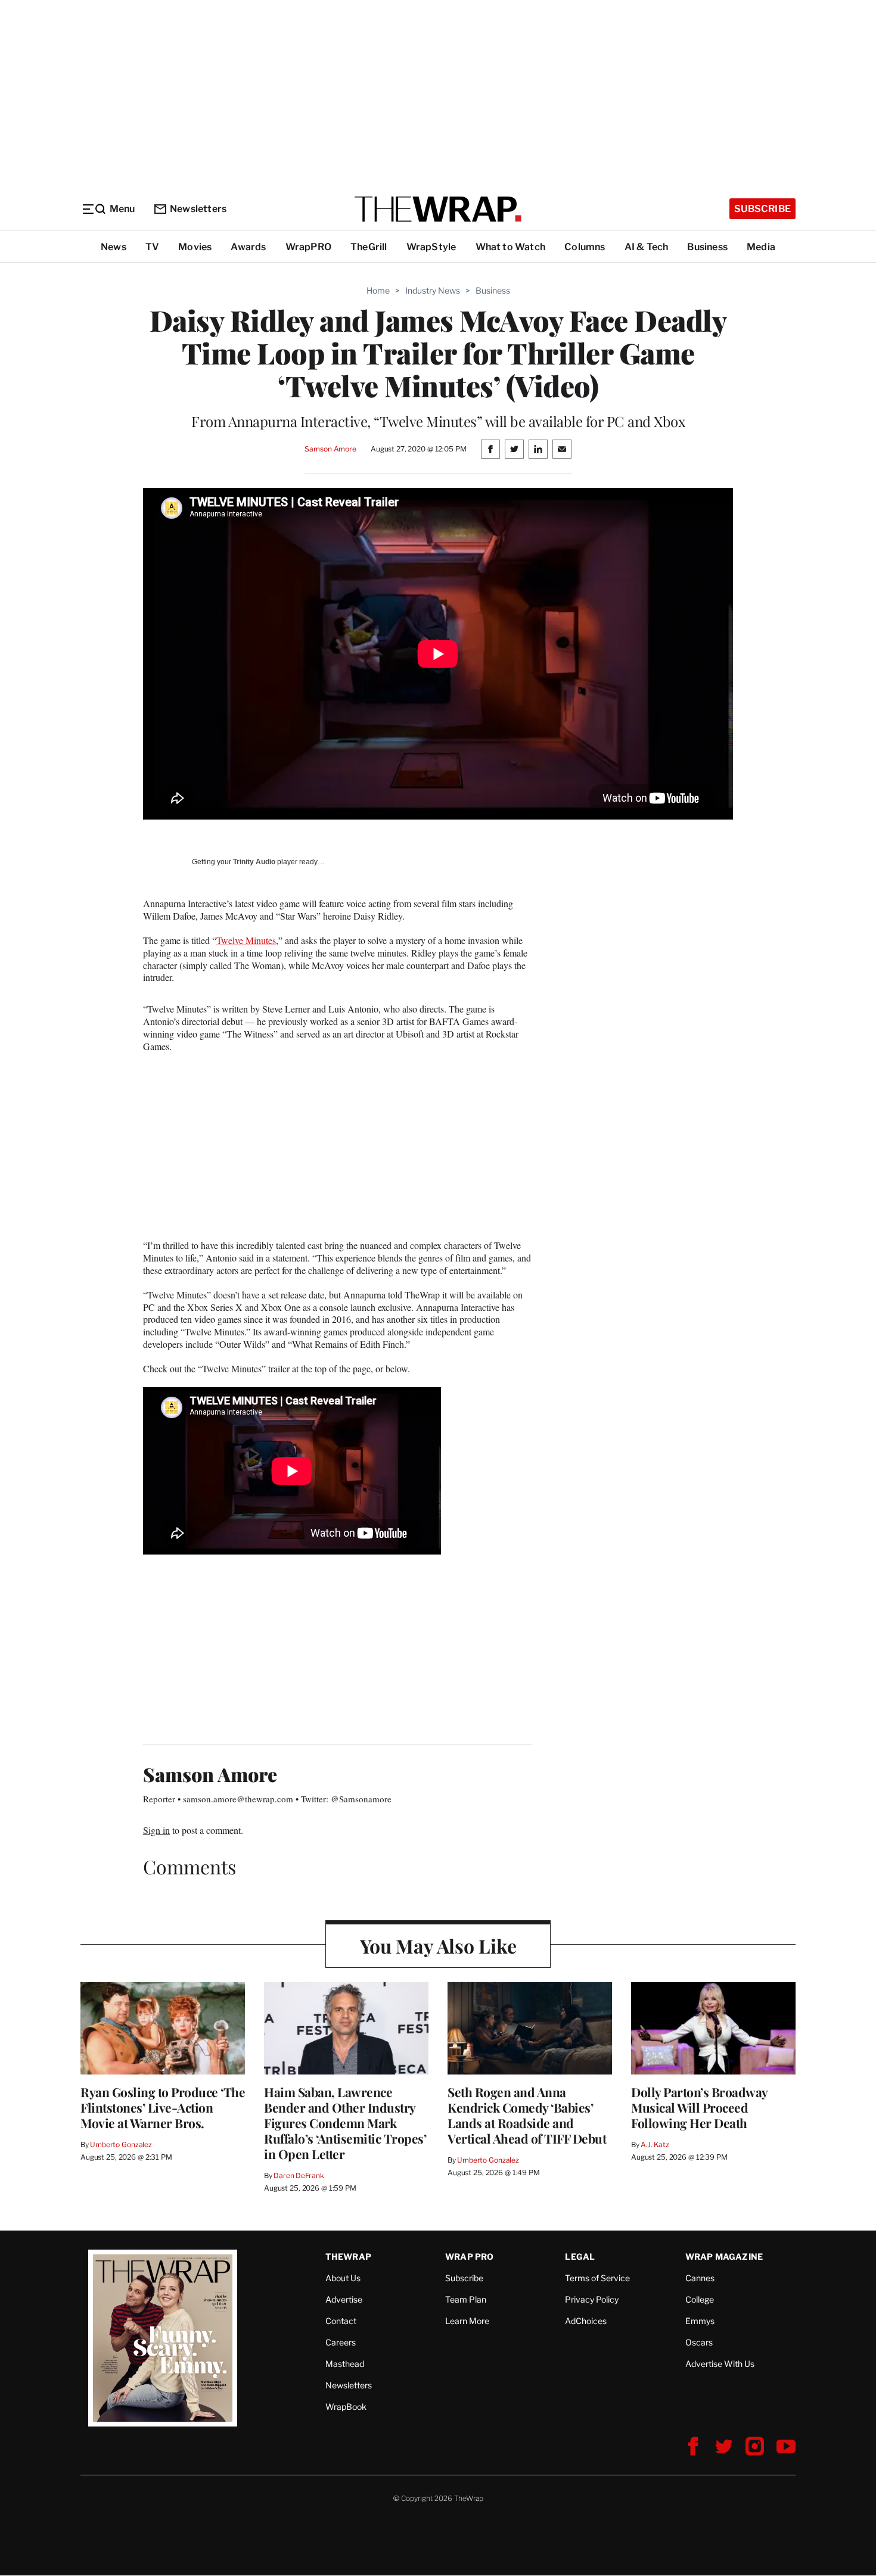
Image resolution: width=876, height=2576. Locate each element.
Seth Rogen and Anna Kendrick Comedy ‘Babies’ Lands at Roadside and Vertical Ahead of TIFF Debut (527, 2115)
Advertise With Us (720, 2364)
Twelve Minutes (246, 940)
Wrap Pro (470, 2256)
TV (152, 247)
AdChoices (586, 2321)
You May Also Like (438, 1946)
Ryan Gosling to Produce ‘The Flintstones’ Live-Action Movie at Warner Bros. (163, 2107)
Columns (585, 247)
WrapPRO (308, 247)
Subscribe (762, 209)
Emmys (700, 2321)
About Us (343, 2278)
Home (378, 290)
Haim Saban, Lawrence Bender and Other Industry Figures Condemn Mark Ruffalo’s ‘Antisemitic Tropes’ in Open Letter (345, 2123)
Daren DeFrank (299, 2175)
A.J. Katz (655, 2144)
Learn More (467, 2321)
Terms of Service (597, 2278)
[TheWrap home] (438, 209)
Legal (580, 2256)
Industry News (433, 290)
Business (707, 247)
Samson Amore (330, 449)
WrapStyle (431, 247)
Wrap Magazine (724, 2256)
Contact (341, 2321)
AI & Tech (647, 247)
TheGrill (369, 247)
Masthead (345, 2364)
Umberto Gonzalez (121, 2144)
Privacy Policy (592, 2299)
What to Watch (511, 247)
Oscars (699, 2342)
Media (761, 247)
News (114, 247)
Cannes (700, 2278)
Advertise (344, 2299)
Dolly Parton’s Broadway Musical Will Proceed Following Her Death (699, 2107)
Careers (341, 2342)
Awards (248, 247)
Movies (195, 247)
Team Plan (466, 2299)
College (700, 2299)
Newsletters (198, 209)
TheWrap (348, 2256)
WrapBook (346, 2407)
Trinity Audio (254, 862)
